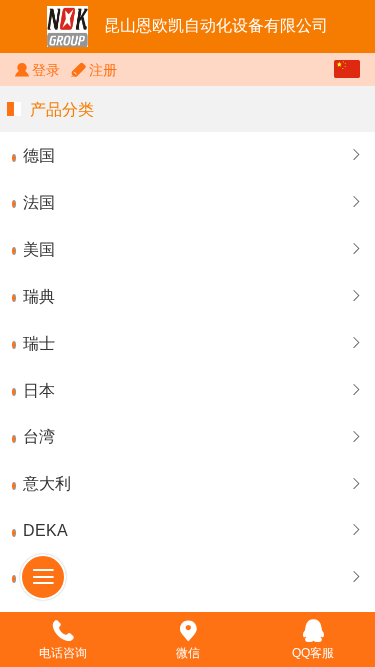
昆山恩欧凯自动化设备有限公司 (216, 25)
